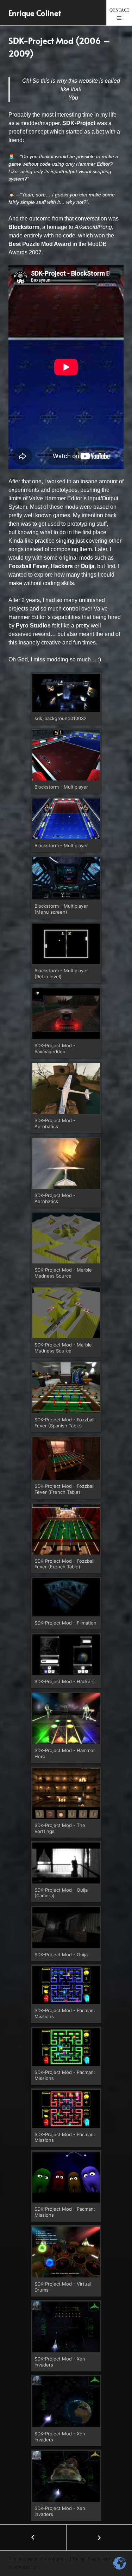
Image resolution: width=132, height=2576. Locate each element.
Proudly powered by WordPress (39, 2559)
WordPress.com (24, 2568)
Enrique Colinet (35, 13)
